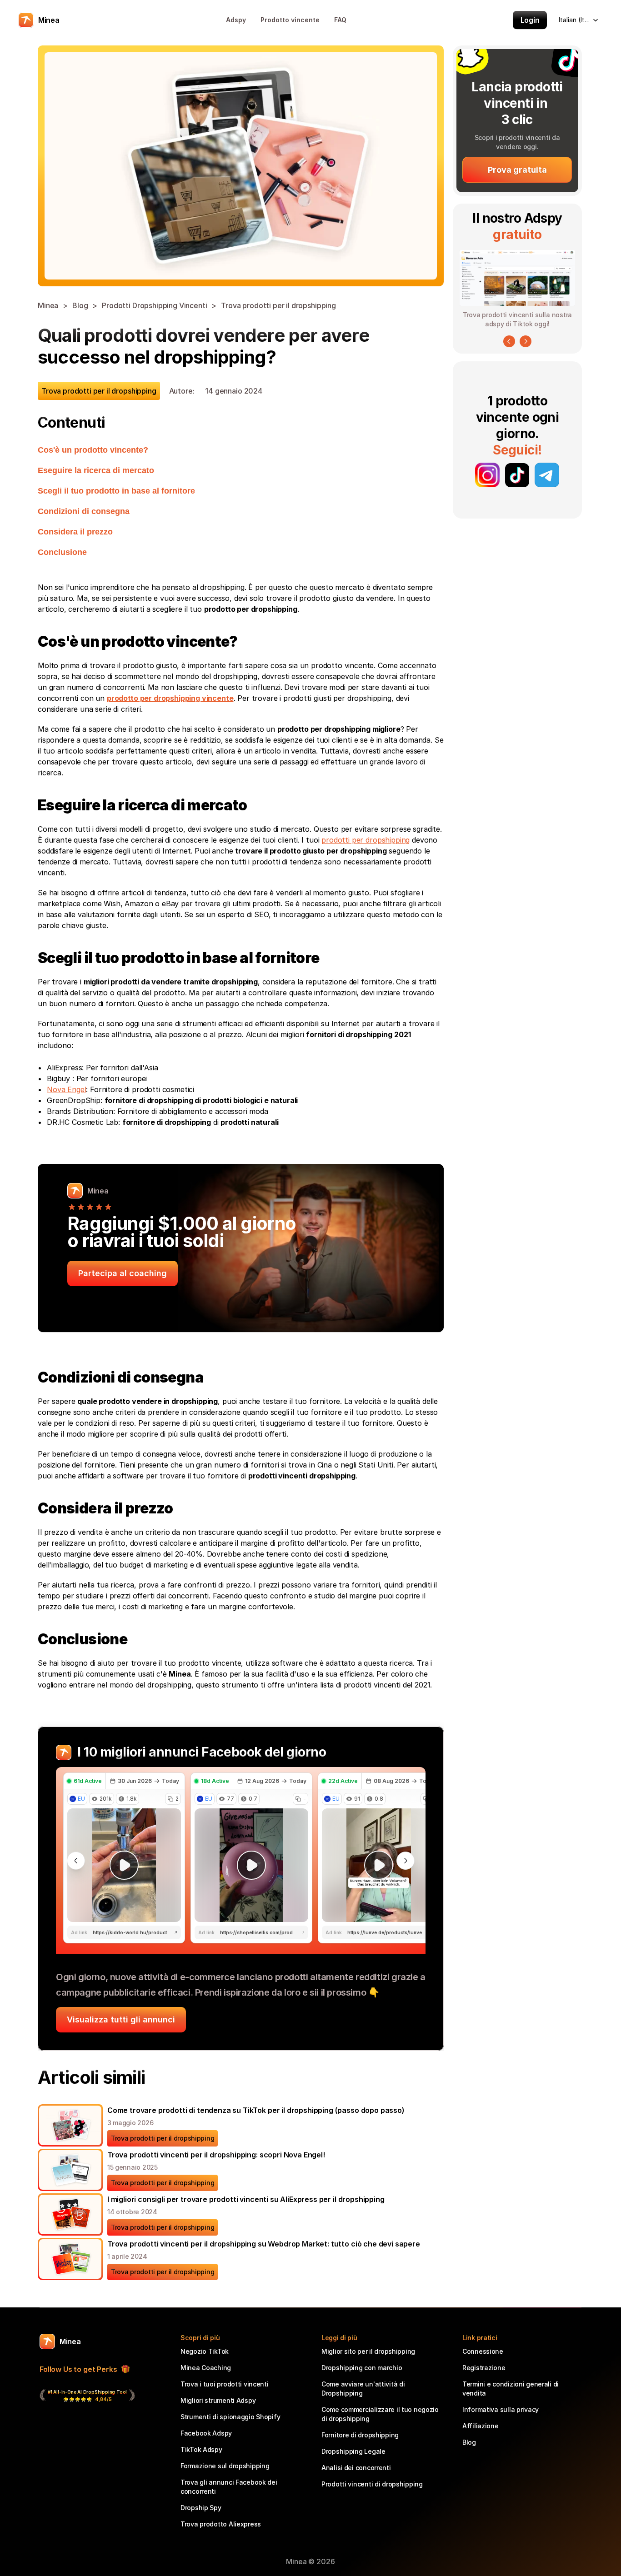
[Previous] (509, 341)
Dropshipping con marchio (362, 2368)
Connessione (483, 2351)
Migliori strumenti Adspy (218, 2400)
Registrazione (484, 2368)
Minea (48, 305)
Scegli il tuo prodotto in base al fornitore (116, 491)
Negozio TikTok (205, 2351)
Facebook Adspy (206, 2433)
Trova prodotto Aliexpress (221, 2524)
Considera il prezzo (75, 532)
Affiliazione (481, 2426)
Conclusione (62, 552)
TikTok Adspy (201, 2449)
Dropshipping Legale (353, 2451)
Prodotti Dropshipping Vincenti (154, 305)
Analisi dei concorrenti (356, 2468)
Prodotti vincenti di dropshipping (372, 2484)
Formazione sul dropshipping (225, 2466)
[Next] (526, 341)
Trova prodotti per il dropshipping (278, 305)
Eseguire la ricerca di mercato (96, 470)
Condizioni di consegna (84, 511)
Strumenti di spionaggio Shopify (230, 2417)
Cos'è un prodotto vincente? (93, 450)
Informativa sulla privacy (501, 2409)
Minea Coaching (206, 2368)
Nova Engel (66, 1089)
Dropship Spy (201, 2508)
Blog (80, 305)
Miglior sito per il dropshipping (368, 2351)
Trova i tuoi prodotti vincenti (225, 2384)
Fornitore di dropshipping (360, 2435)
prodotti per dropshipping (366, 840)
